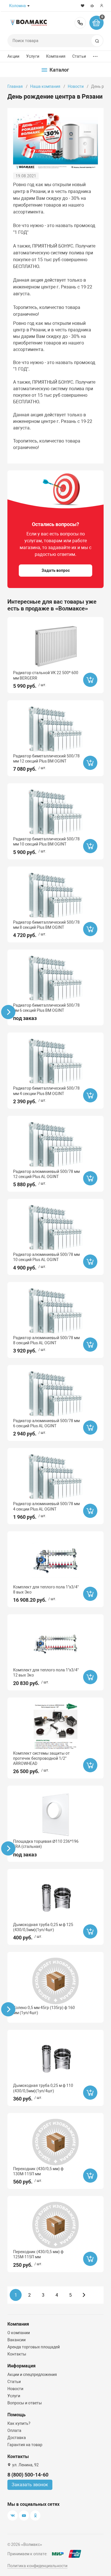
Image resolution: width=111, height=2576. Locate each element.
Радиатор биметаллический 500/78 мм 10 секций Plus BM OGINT (46, 842)
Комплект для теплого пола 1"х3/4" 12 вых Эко (46, 1673)
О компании (19, 2333)
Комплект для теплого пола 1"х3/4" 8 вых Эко (46, 1590)
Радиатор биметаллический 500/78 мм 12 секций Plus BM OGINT (46, 759)
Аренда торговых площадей (34, 2347)
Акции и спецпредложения (32, 2375)
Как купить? (19, 2423)
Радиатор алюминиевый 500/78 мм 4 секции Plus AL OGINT (46, 1506)
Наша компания (45, 86)
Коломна (18, 6)
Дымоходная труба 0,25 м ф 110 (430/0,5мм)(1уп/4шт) (43, 2088)
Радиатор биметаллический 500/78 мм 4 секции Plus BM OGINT (46, 1091)
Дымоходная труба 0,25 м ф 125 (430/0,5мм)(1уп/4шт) (43, 1927)
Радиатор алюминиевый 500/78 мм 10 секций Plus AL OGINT (46, 1257)
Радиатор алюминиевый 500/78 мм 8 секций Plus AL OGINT (46, 1340)
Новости (76, 86)
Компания (56, 56)
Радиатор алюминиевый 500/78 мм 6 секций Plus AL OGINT (46, 1423)
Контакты (17, 2354)
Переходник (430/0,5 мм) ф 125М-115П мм (38, 2254)
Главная (15, 86)
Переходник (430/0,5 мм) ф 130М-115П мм (38, 2171)
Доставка (17, 2438)
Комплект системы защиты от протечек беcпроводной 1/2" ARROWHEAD (41, 1758)
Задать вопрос (56, 570)
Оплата (14, 2430)
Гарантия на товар (25, 2445)
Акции (13, 56)
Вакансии (17, 2340)
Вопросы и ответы (25, 2403)
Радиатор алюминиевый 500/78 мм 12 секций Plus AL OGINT (46, 1174)
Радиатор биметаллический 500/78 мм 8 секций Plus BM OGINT (46, 925)
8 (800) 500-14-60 (80, 23)
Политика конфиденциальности (37, 2566)
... (95, 55)
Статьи (79, 56)
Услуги (33, 56)
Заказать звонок (30, 2485)
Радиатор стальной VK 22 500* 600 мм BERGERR (46, 675)
